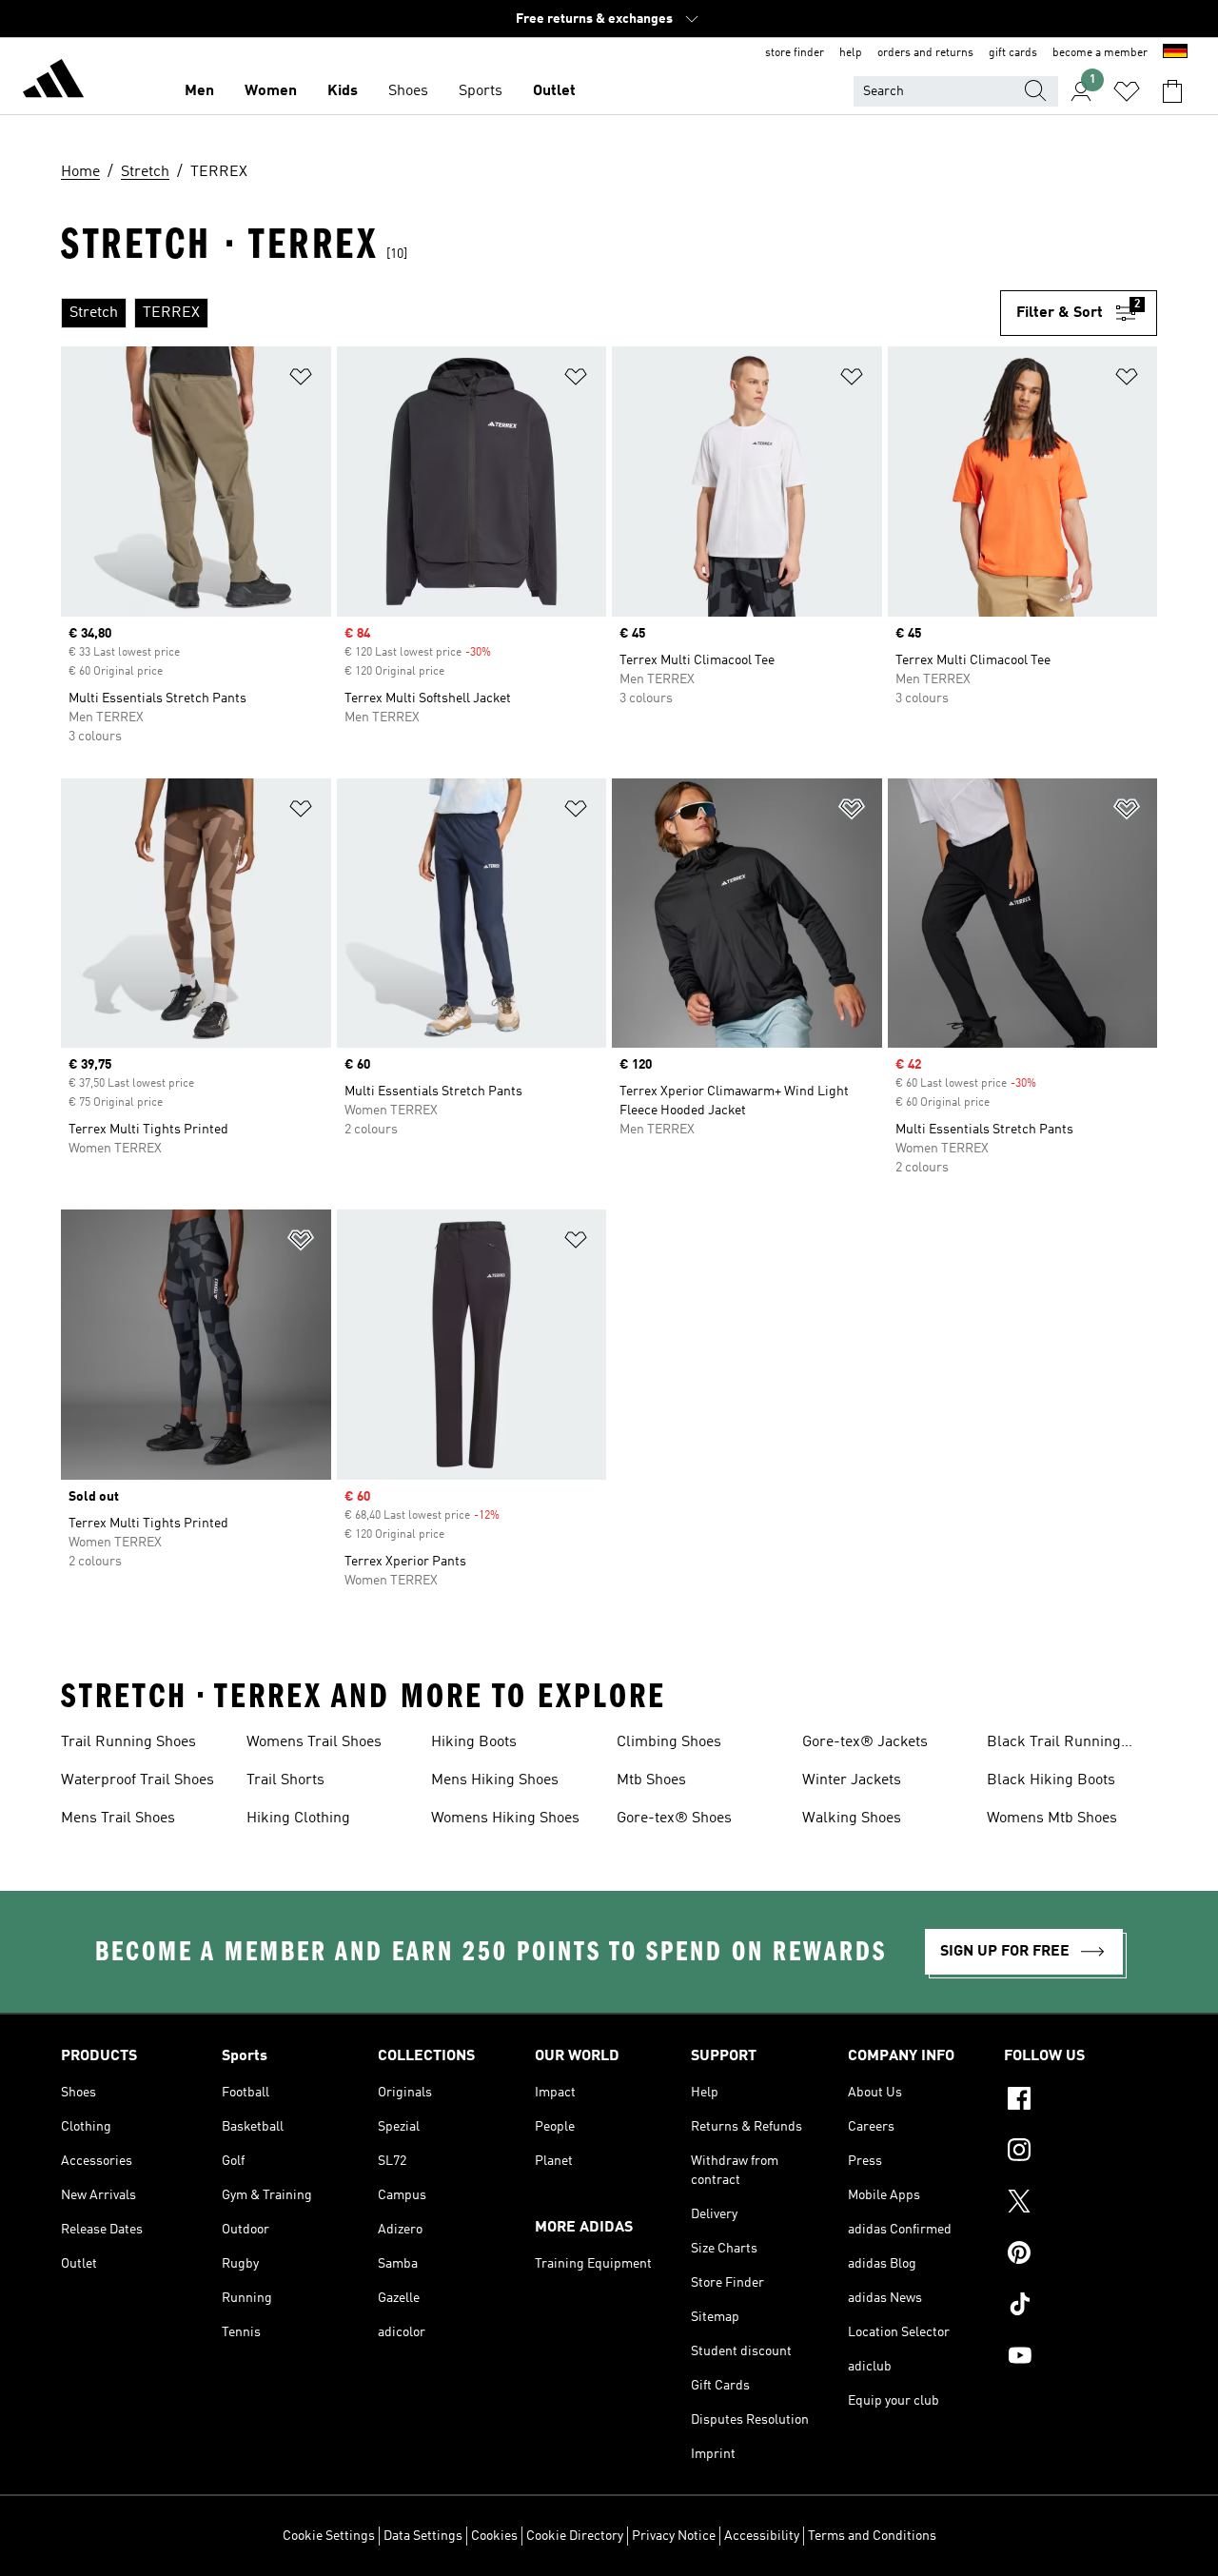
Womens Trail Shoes (314, 1742)
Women (271, 91)
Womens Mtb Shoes (1052, 1819)
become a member (1100, 53)
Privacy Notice (674, 2536)
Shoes (408, 91)
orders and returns (925, 53)
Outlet (554, 91)
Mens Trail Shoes (118, 1819)
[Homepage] (53, 82)
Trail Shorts (285, 1780)
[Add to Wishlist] (301, 380)
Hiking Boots (474, 1742)
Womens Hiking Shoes (505, 1819)
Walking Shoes (852, 1819)
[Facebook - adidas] (1080, 2101)
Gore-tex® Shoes (674, 1819)
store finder (795, 53)
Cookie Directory (575, 2536)
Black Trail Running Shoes (1054, 1744)
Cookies (494, 2536)
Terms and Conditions (872, 2536)
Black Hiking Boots (1051, 1780)
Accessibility (762, 2536)
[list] (530, 313)
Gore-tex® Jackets (865, 1742)
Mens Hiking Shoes (495, 1780)
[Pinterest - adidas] (1080, 2255)
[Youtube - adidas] (1080, 2358)
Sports (481, 91)
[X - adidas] (1080, 2204)
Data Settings (423, 2536)
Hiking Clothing (298, 1819)
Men (199, 91)
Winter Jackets (852, 1780)
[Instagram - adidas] (1080, 2153)
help (851, 53)
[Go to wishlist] (1127, 91)
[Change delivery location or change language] (1175, 53)
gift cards (1013, 53)
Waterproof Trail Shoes (138, 1780)
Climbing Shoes (669, 1742)
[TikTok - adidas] (1080, 2307)
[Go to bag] (1172, 91)
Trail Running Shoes (128, 1742)
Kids (343, 91)
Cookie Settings (329, 2536)
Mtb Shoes (651, 1780)
